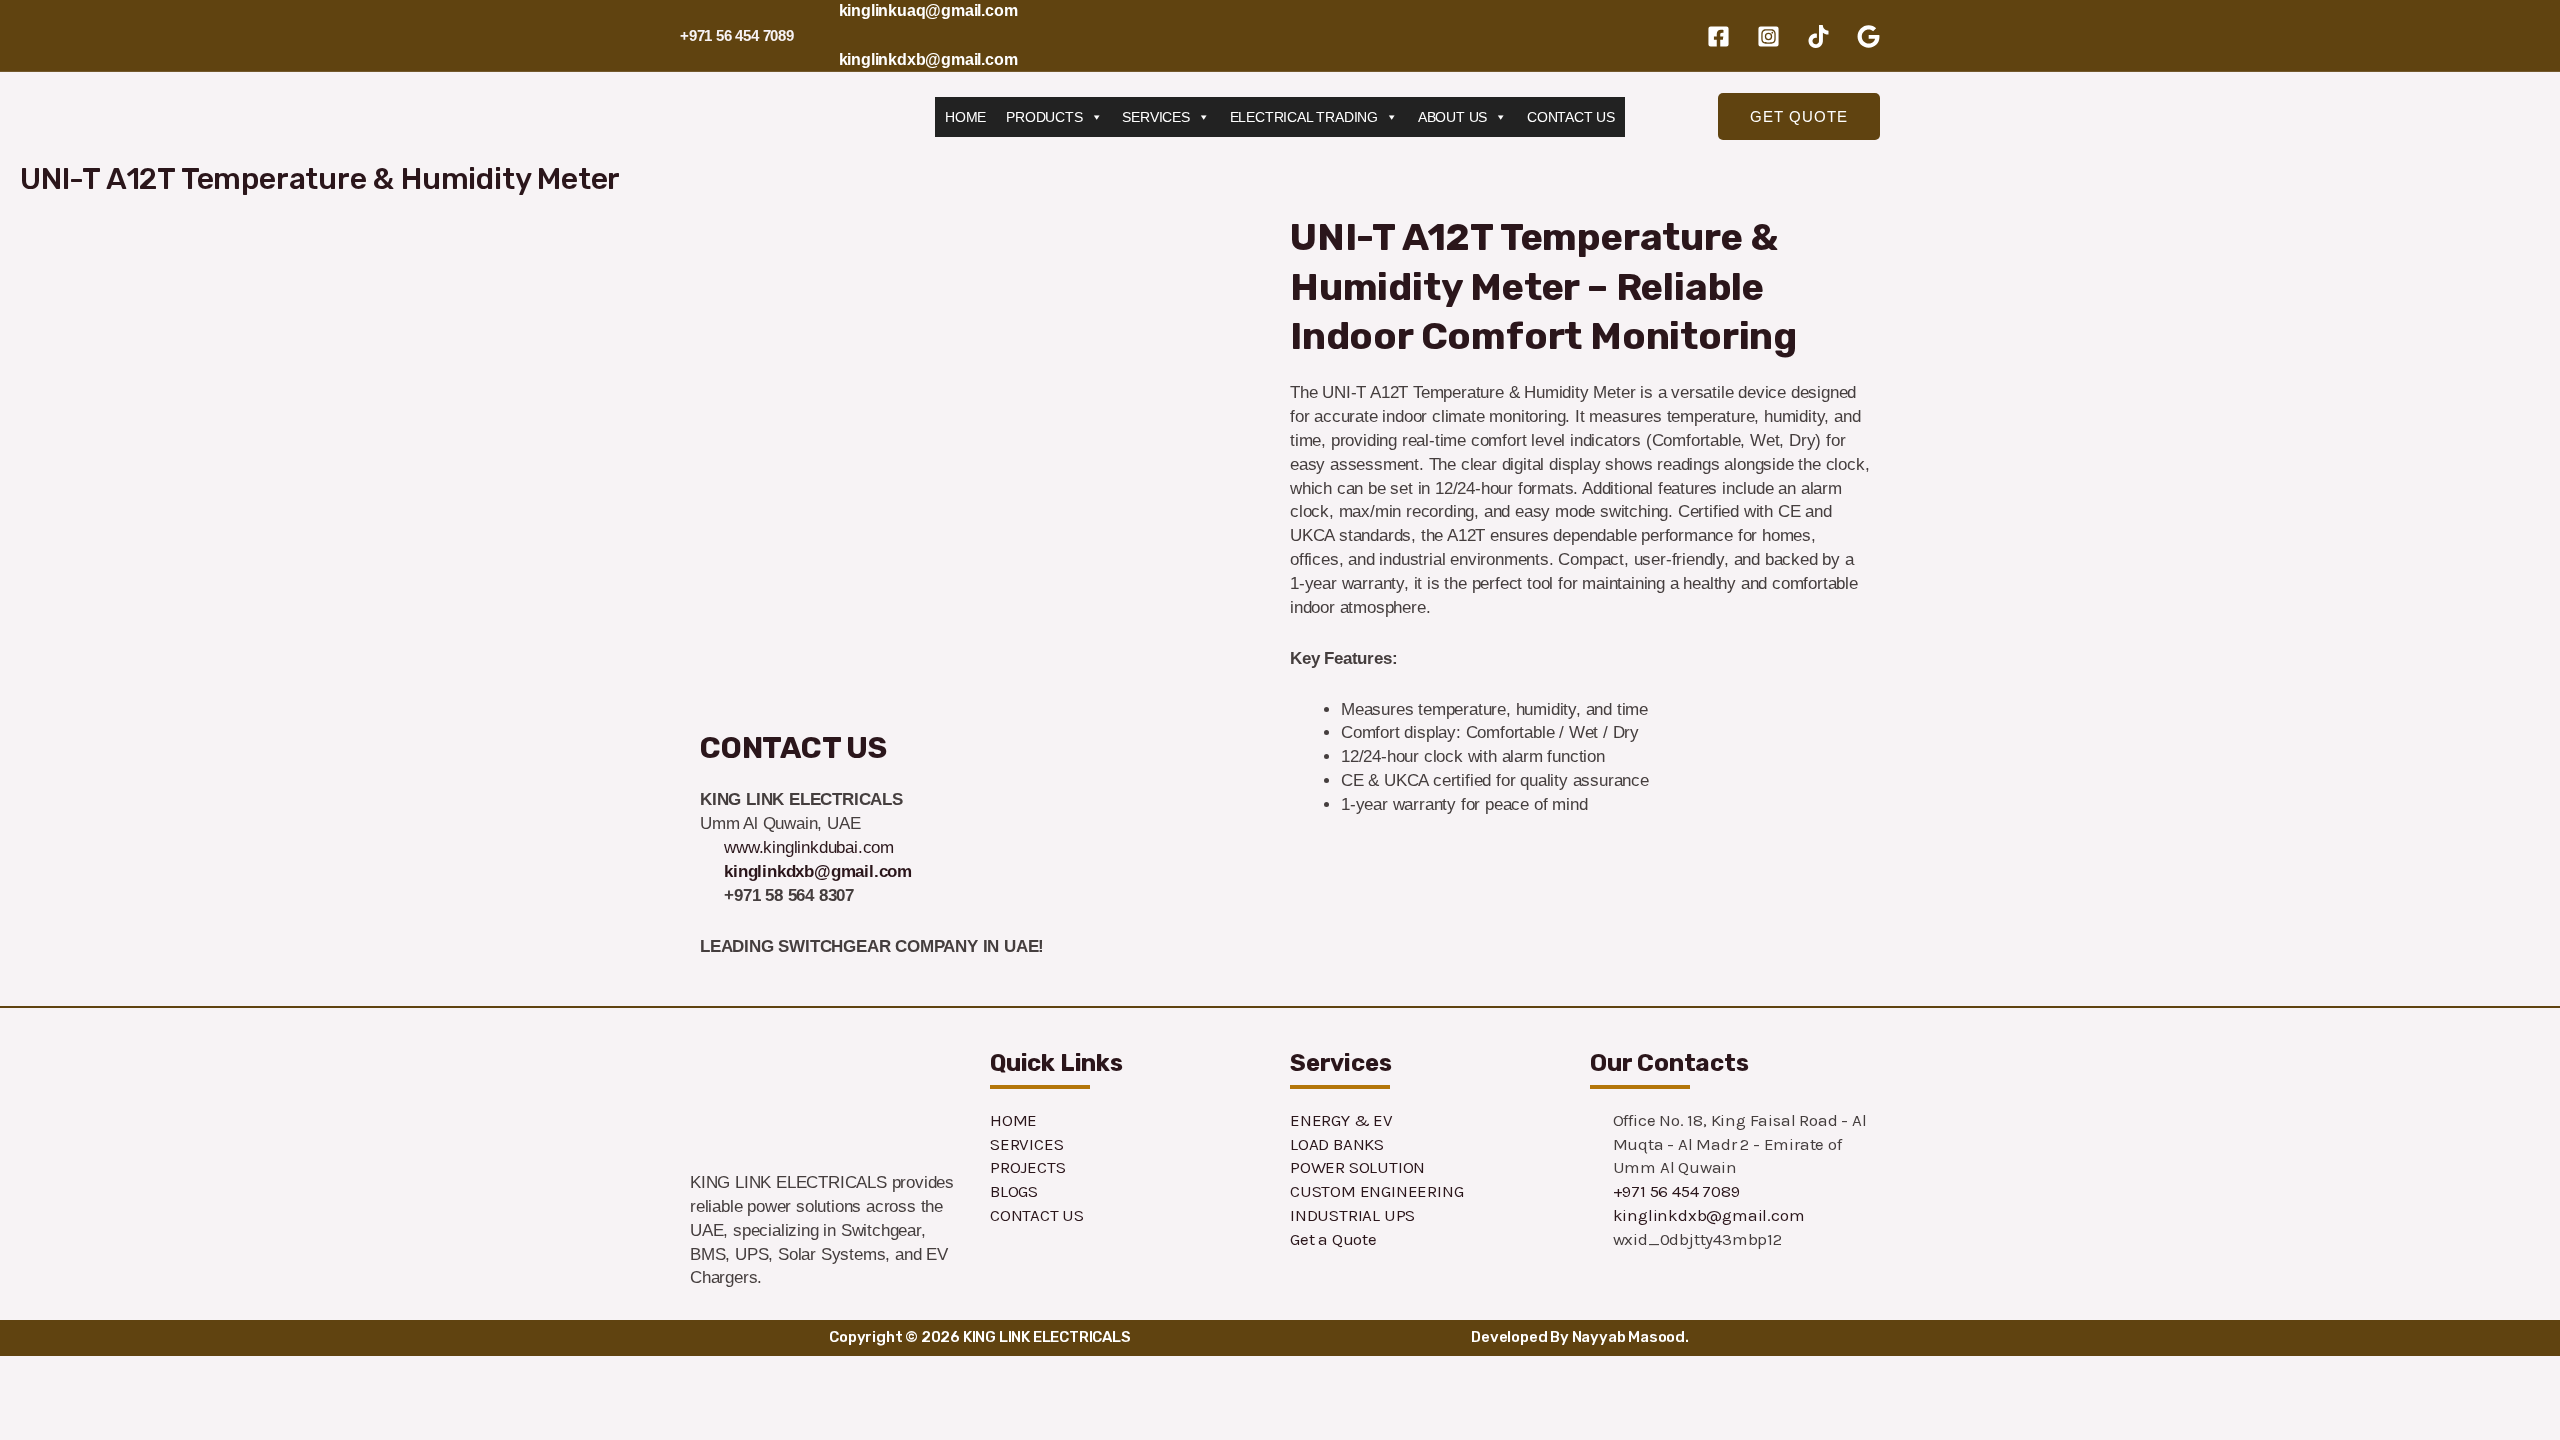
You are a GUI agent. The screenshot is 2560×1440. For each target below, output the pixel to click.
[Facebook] (1718, 36)
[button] (1799, 116)
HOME (965, 117)
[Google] (1868, 36)
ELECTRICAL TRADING (1304, 117)
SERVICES (1155, 117)
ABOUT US (1452, 117)
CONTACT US (1571, 117)
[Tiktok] (1818, 36)
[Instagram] (1768, 36)
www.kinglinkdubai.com (809, 847)
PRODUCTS (1044, 117)
